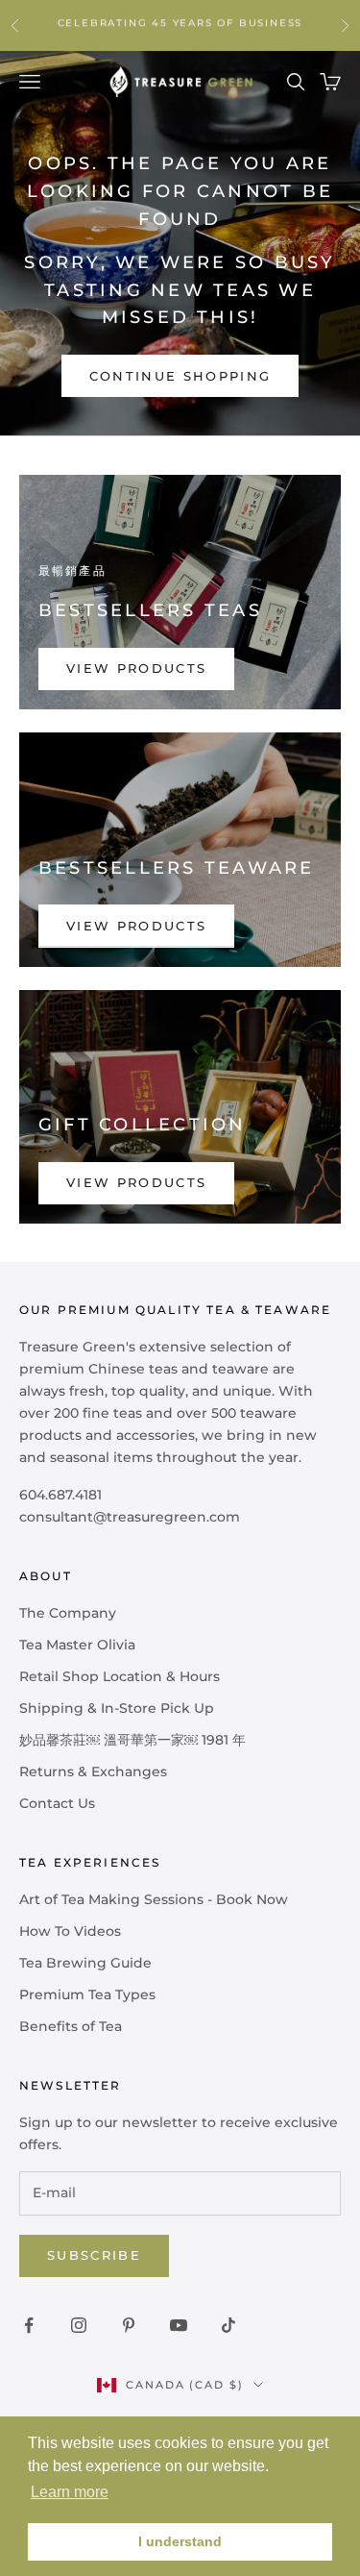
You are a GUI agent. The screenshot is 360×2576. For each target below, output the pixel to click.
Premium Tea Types (87, 1994)
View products (136, 668)
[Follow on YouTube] (179, 2325)
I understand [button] (180, 2541)
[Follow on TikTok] (228, 2325)
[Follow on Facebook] (29, 2325)
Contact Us (57, 1803)
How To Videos (70, 1931)
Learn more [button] (70, 2492)
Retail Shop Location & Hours (120, 1676)
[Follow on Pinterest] (129, 2325)
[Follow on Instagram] (79, 2325)
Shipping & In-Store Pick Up (117, 1708)
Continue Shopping (180, 376)
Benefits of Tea (71, 2026)
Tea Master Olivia (77, 1645)
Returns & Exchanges (93, 1771)
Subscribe (94, 2255)
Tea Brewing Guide (85, 1963)
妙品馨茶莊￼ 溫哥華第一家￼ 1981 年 (132, 1740)
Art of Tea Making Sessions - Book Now (154, 1899)
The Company (68, 1613)
